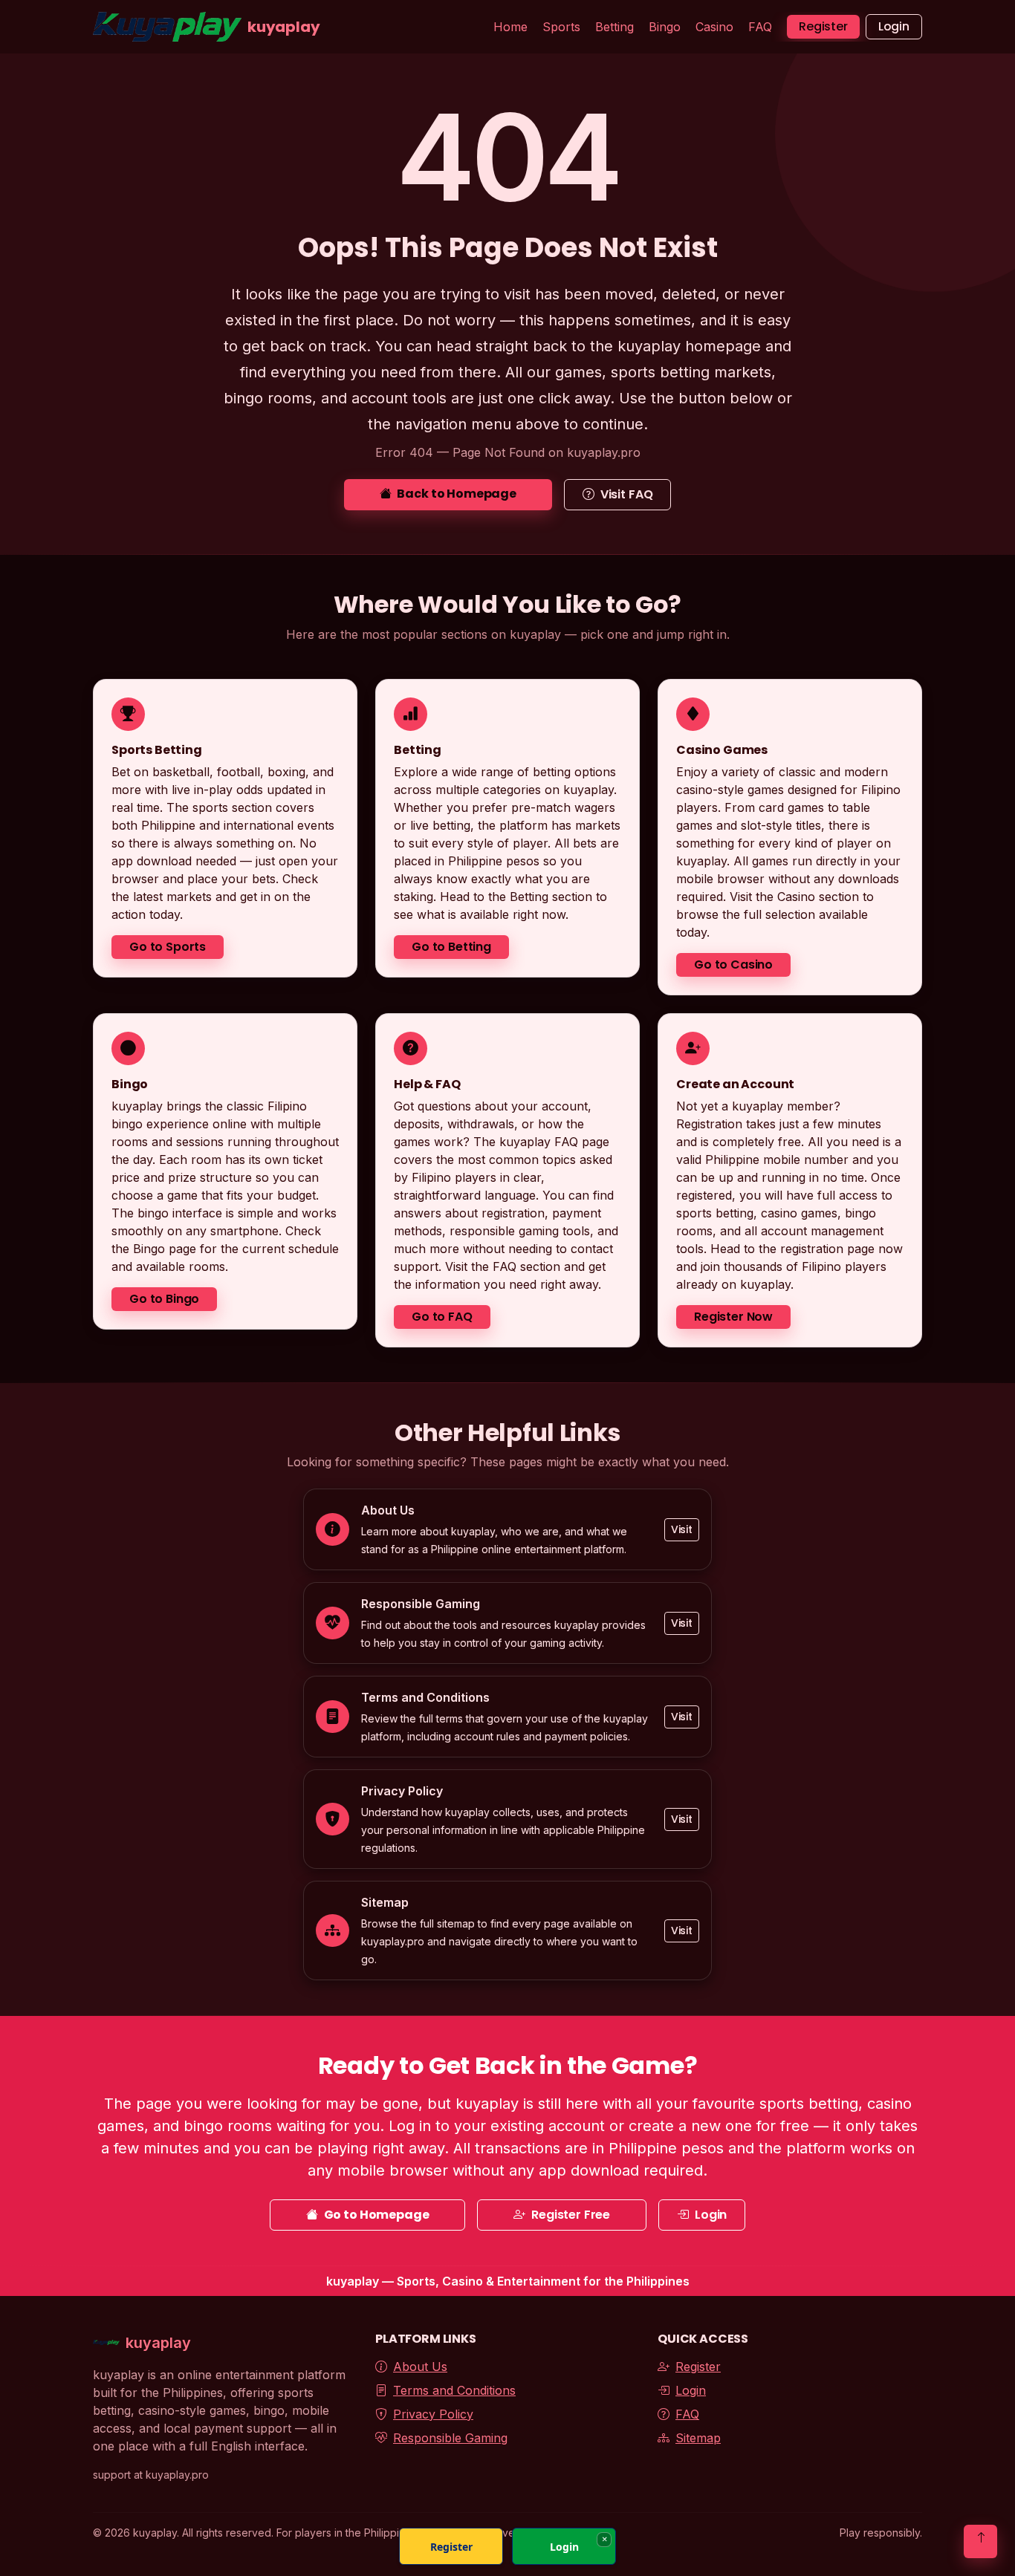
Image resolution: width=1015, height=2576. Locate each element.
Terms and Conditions (454, 2390)
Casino (714, 27)
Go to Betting (451, 947)
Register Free (571, 2215)
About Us (420, 2367)
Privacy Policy (433, 2414)
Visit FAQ (627, 494)
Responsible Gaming (450, 2438)
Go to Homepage (377, 2215)
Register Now (733, 1317)
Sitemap (698, 2438)
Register (823, 26)
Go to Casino (733, 965)
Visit (682, 1529)
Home (510, 27)
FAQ (760, 27)
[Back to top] (980, 2541)
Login (894, 26)
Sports (561, 27)
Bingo (665, 27)
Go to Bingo (164, 1299)
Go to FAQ (442, 1317)
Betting (614, 27)
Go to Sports (168, 947)
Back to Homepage (456, 494)
